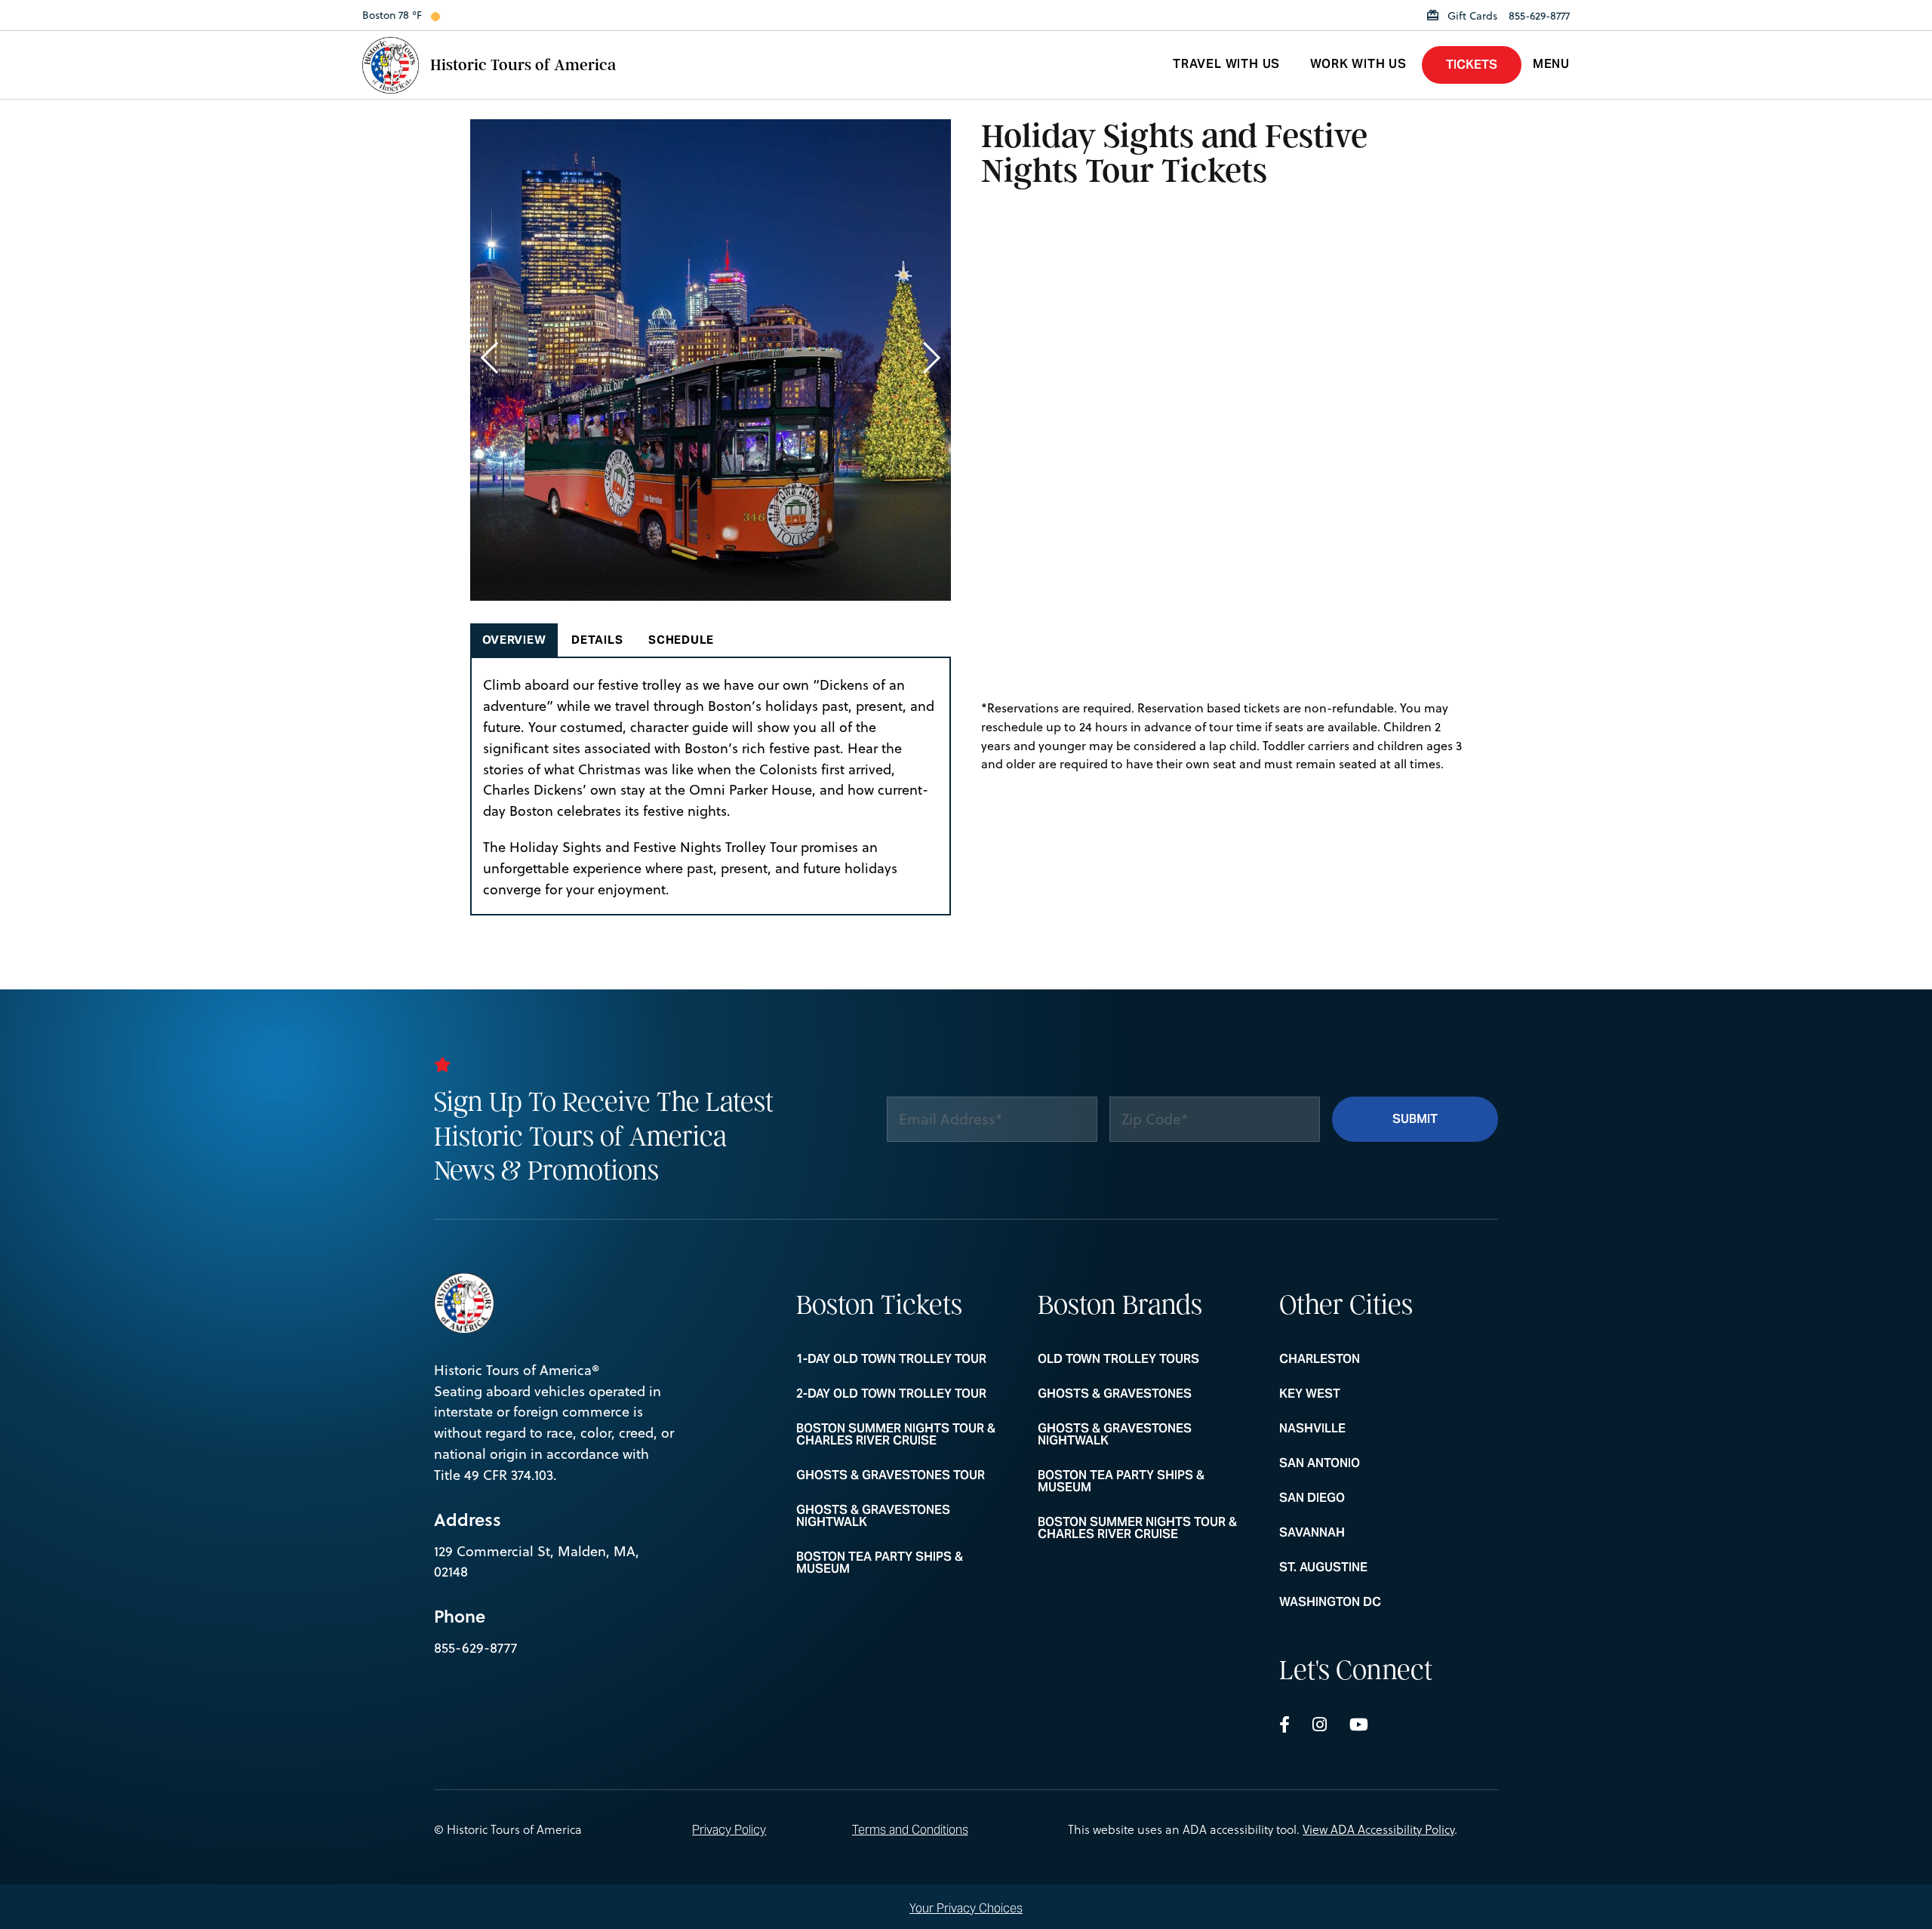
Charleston (1368, 1359)
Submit (1415, 1119)
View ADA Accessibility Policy (1378, 1829)
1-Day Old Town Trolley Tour (891, 1359)
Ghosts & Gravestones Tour (891, 1475)
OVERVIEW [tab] (514, 640)
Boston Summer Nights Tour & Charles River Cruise (896, 1435)
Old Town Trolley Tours (1127, 1359)
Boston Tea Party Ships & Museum (885, 1563)
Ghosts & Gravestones (1127, 1394)
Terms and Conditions (910, 1830)
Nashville (1368, 1429)
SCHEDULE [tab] (681, 640)
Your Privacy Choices (966, 1907)
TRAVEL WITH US (1226, 64)
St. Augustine (1368, 1568)
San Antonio (1368, 1463)
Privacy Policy (729, 1830)
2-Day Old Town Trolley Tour (891, 1394)
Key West (1368, 1394)
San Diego (1368, 1498)
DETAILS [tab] (597, 640)
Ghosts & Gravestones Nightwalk (885, 1516)
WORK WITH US (1358, 64)
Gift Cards (1471, 16)
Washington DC (1368, 1602)
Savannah (1368, 1533)
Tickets (1472, 65)
